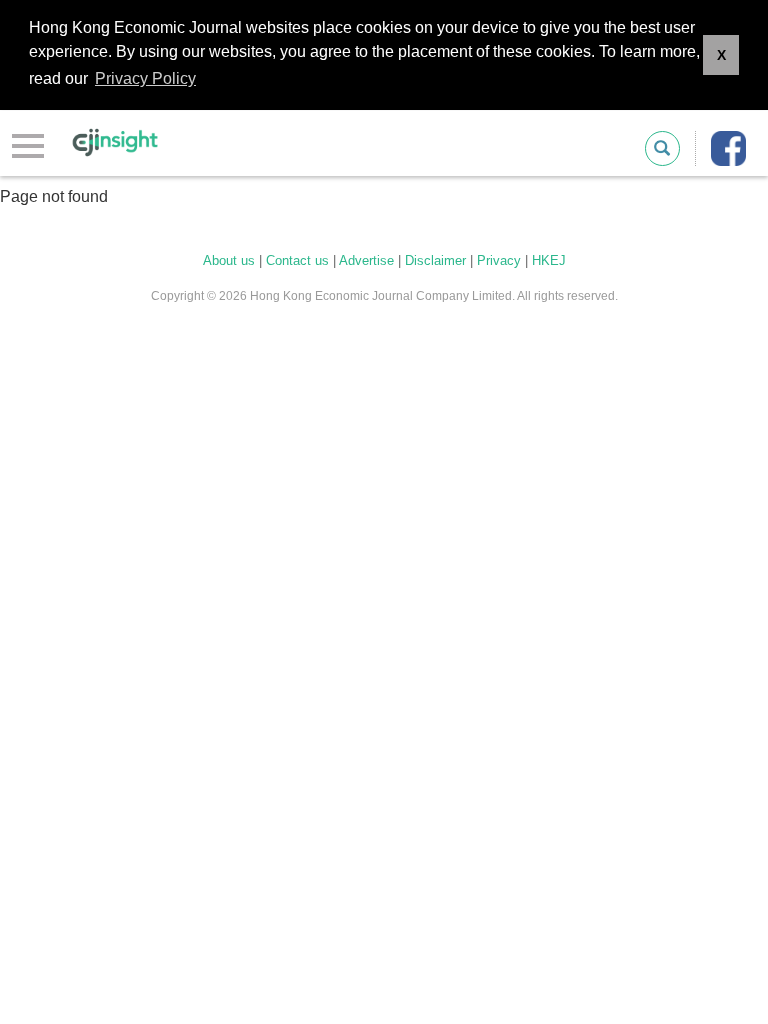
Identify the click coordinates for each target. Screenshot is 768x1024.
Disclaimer (435, 260)
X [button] (721, 55)
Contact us (297, 260)
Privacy (499, 260)
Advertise (366, 260)
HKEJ (549, 260)
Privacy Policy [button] (145, 78)
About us (229, 260)
